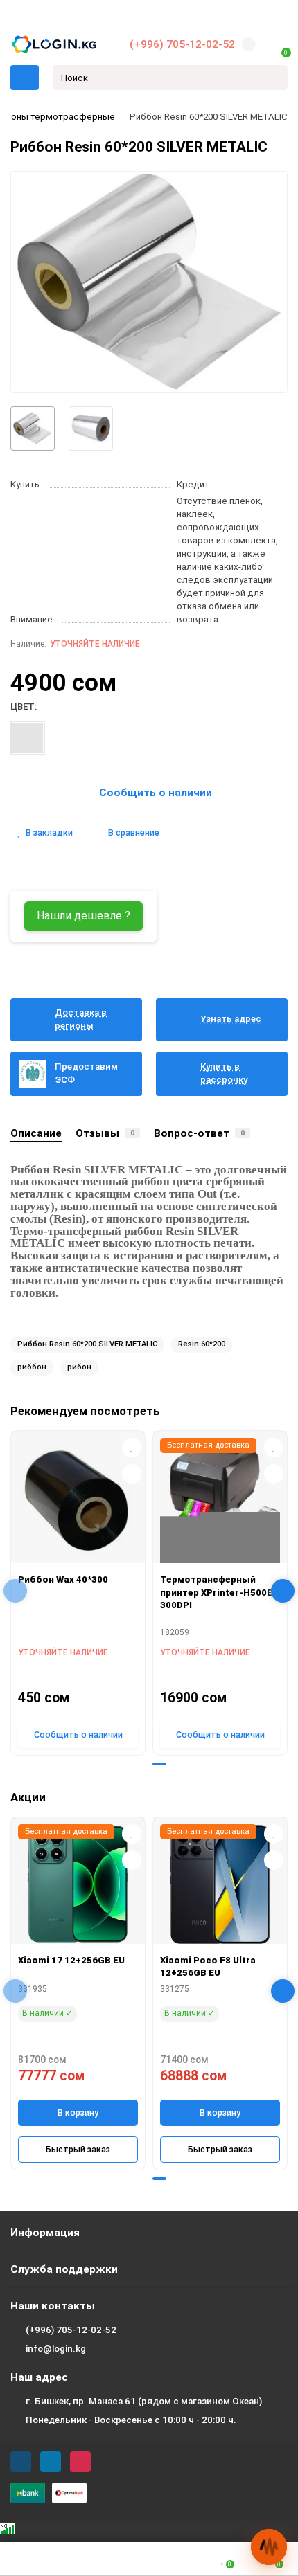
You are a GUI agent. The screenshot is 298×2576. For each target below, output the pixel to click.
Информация (45, 2233)
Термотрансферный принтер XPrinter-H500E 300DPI (216, 1592)
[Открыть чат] (269, 2547)
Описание (36, 1133)
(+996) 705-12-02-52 (182, 44)
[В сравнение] (132, 1474)
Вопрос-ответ (199, 1133)
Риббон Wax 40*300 (63, 1579)
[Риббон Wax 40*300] (78, 1501)
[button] (139, 1764)
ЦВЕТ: (24, 706)
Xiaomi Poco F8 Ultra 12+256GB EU (208, 1967)
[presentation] (15, 1591)
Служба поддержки (64, 2269)
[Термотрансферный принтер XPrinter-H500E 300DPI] (220, 1501)
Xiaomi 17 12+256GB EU (71, 1960)
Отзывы (105, 1133)
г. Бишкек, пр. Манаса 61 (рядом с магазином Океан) (144, 2401)
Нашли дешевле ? (84, 916)
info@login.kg (56, 2349)
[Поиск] (273, 78)
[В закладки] (132, 1448)
